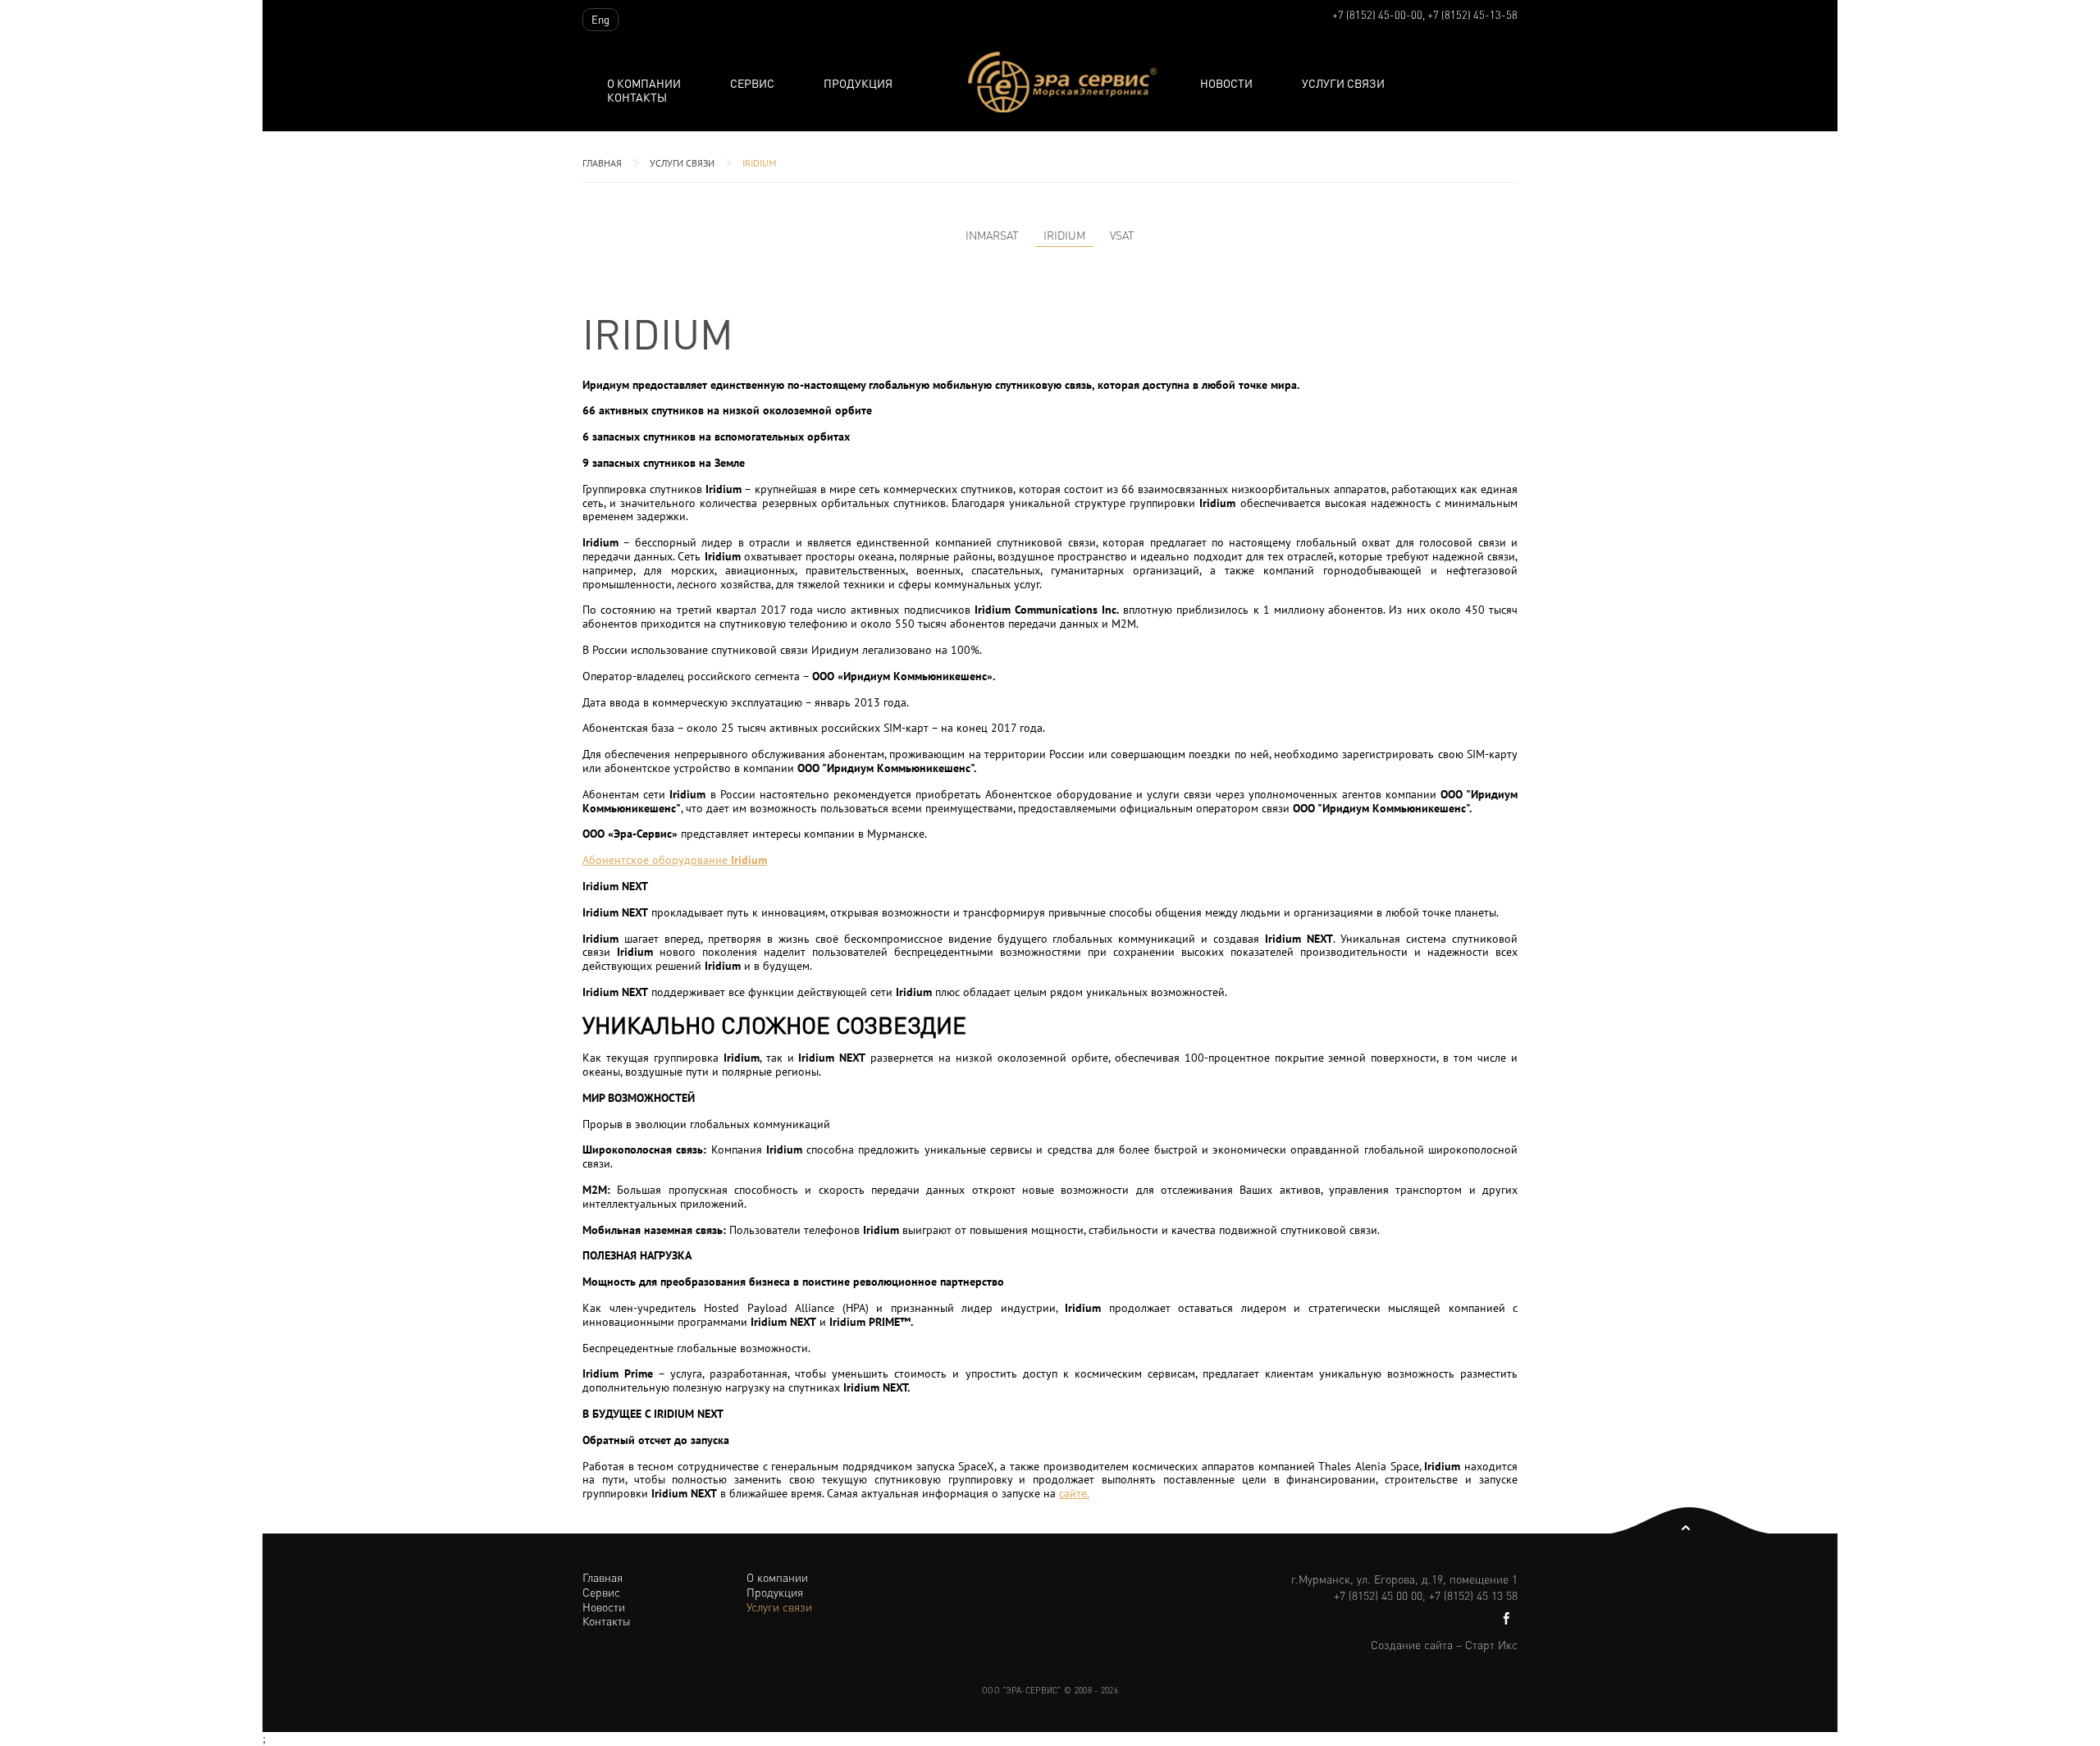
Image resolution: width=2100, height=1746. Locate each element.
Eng (600, 19)
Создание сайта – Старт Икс (1444, 1644)
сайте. (1074, 1493)
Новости (1226, 83)
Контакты (637, 97)
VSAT (1122, 235)
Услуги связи (1343, 83)
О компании (644, 83)
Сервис (752, 83)
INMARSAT (992, 235)
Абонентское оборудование (675, 860)
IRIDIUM (759, 163)
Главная (602, 163)
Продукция (775, 1592)
